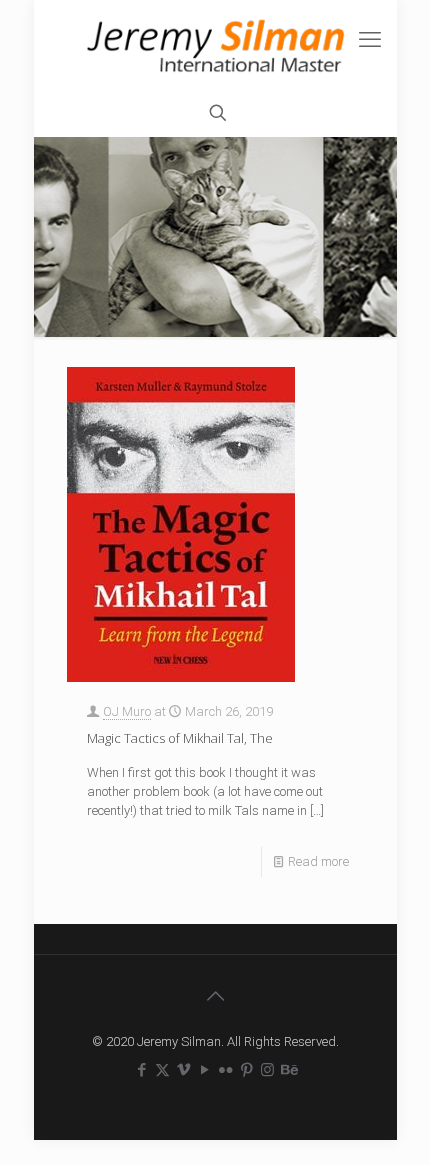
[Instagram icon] (267, 1070)
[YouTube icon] (204, 1070)
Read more (318, 861)
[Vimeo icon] (183, 1070)
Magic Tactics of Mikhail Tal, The (180, 738)
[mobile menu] (370, 40)
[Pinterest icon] (246, 1070)
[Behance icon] (288, 1070)
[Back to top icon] (215, 996)
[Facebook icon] (141, 1070)
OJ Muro (127, 711)
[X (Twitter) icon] (162, 1070)
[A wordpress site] (215, 45)
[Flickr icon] (225, 1070)
